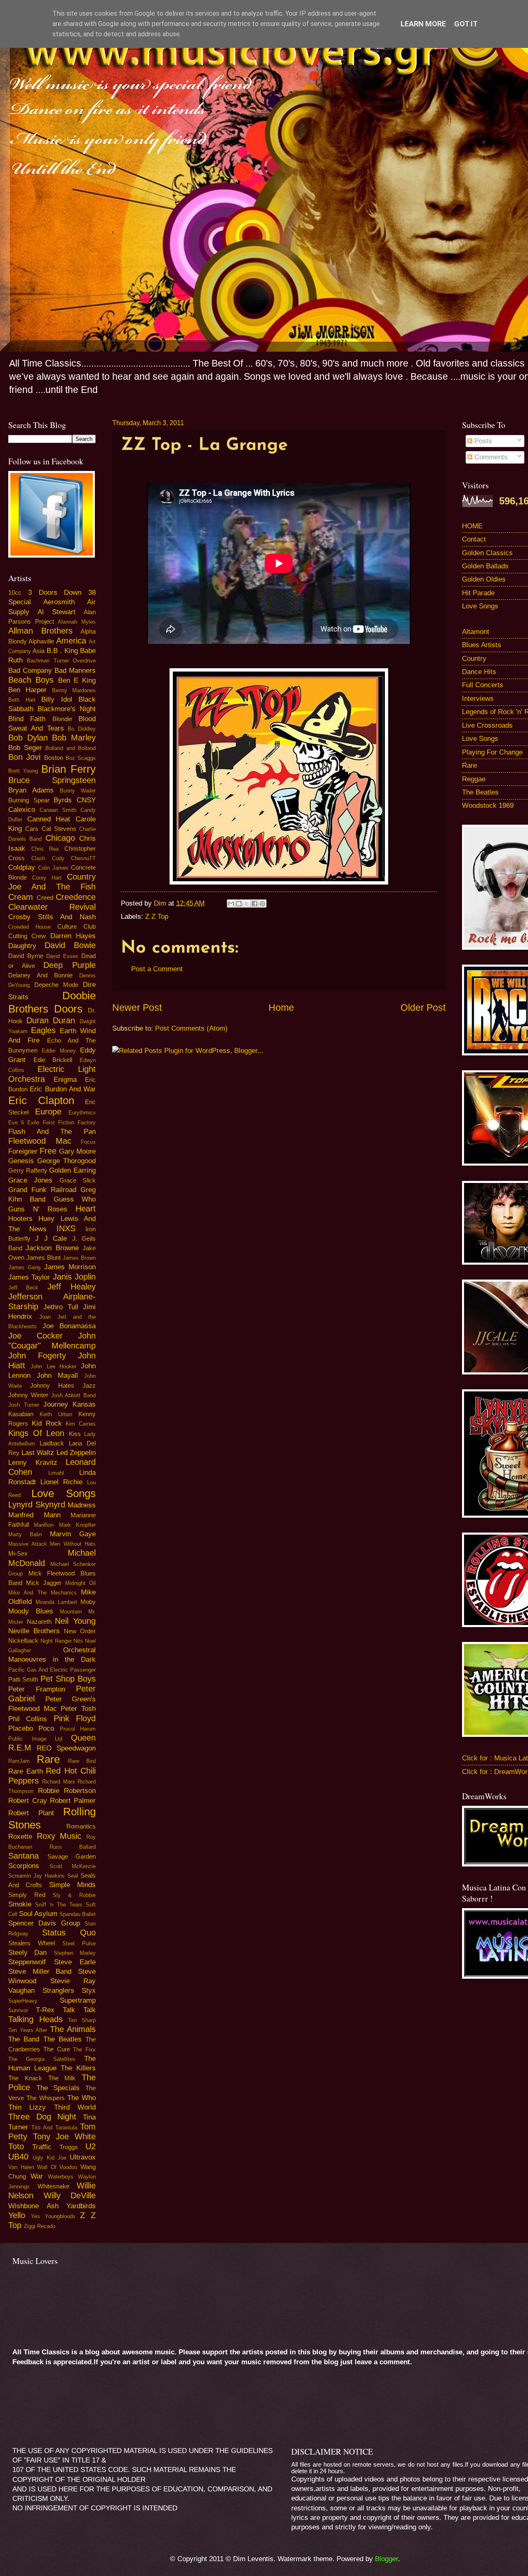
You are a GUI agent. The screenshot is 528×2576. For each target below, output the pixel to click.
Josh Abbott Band (74, 1395)
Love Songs (64, 1493)
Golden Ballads (485, 566)
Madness (82, 1505)
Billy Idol (57, 699)
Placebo (21, 1728)
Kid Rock (47, 1423)
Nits (78, 1641)
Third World (75, 2107)
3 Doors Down (55, 593)
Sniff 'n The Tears (59, 1905)
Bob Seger (25, 748)
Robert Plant (31, 1813)
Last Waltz (38, 1453)
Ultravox (83, 2157)
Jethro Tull (61, 1307)
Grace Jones (30, 1180)
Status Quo (69, 1933)
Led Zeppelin (76, 1453)
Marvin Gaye (73, 1534)
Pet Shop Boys (68, 1679)
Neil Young (75, 1621)
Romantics (81, 1826)
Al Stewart (57, 612)
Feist (49, 1122)
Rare (48, 1759)
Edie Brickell (53, 1060)
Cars (32, 829)
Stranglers (58, 1991)
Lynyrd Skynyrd (37, 1504)
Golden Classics (487, 553)
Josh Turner (24, 1405)
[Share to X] (247, 904)
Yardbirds (81, 2206)
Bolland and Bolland (71, 748)
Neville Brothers (34, 1631)
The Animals (73, 2029)
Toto (16, 2146)
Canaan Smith (58, 810)
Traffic (42, 2147)
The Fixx (84, 2050)
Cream (21, 897)
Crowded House (29, 927)
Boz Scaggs (81, 758)
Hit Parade (478, 593)
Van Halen (21, 2167)
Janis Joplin (74, 1277)
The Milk (62, 2078)
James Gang (24, 1267)
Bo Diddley (82, 729)
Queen (83, 1738)
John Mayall (57, 1376)
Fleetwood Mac (40, 1141)
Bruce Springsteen (52, 780)
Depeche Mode (56, 985)
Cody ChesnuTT (74, 858)
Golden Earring (72, 1170)
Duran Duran (51, 1020)
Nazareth (39, 1622)
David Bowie (70, 945)
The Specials (58, 2088)
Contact (474, 539)
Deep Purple (70, 965)
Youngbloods (60, 2216)
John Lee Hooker (54, 1366)
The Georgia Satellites (42, 2059)
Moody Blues (31, 1611)
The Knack (25, 2078)
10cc (15, 593)
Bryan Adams (31, 790)
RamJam (19, 1761)
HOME (472, 526)
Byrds (63, 800)
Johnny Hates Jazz (63, 1386)
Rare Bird (82, 1761)
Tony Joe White (64, 2136)
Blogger (387, 2559)
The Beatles (62, 2039)
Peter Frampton (37, 1689)
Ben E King (77, 680)
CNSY (86, 800)
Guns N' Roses (38, 1209)
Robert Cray (28, 1801)
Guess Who (75, 1199)
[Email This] (231, 904)
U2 (91, 2146)
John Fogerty (37, 1355)
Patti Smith (23, 1679)
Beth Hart (22, 700)
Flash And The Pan (52, 1132)
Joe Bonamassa (69, 1326)
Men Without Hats (73, 1544)
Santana (24, 1856)
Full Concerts (483, 685)
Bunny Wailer (78, 791)
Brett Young (23, 771)
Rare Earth (26, 1771)
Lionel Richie (61, 1482)
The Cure (57, 2049)
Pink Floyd (75, 1718)
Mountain (71, 1612)
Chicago (60, 838)
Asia (39, 651)
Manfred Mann (34, 1515)
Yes (35, 2216)
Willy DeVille (70, 2195)
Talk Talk (79, 2010)
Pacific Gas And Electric (38, 1670)
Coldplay (22, 867)
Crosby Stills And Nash (52, 917)
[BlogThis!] (239, 904)
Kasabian (21, 1414)
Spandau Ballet (78, 1914)
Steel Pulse (79, 1943)
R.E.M (20, 1748)
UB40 (18, 2157)
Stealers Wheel (32, 1943)
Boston (54, 758)
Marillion (44, 1525)
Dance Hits (479, 672)
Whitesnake (53, 2186)
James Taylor (29, 1277)
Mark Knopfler (77, 1525)
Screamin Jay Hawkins (37, 1876)
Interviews (478, 699)
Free (48, 1151)
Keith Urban (56, 1414)
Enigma (65, 1080)
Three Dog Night (42, 2117)
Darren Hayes (73, 936)
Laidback (52, 1443)
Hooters (20, 1219)
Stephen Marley (75, 1953)
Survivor (18, 2010)
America (71, 641)
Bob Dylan (28, 738)
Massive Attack (28, 1544)
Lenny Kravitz (33, 1463)
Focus (88, 1142)
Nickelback (23, 1641)
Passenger (83, 1670)
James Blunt (44, 1258)
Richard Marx (58, 1782)
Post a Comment (157, 969)
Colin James (53, 868)
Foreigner (23, 1151)
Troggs (69, 2147)
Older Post (423, 1008)
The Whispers (46, 2098)
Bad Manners (75, 671)
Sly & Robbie (74, 1895)
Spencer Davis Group (44, 1923)
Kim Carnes (81, 1424)
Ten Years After (28, 2030)
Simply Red (27, 1895)
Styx (89, 1991)
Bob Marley (74, 738)
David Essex (62, 956)
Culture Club (77, 927)
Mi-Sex (18, 1554)
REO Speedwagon (66, 1748)
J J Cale (51, 1238)
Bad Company (30, 671)
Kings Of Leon (36, 1433)
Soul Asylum (38, 1914)
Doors (68, 1009)
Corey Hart (47, 878)
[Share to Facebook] (255, 904)
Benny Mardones (74, 690)
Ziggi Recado (40, 2226)
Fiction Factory (77, 1122)
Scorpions (24, 1866)
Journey (56, 1404)
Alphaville (41, 641)
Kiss (75, 1434)
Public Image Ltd (35, 1739)
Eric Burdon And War (63, 1089)
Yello (17, 2215)
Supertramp (78, 2000)
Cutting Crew (27, 936)
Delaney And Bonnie (40, 975)
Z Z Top (157, 917)
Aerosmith (59, 602)
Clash (38, 858)
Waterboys (61, 2177)
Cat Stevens (59, 829)
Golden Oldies (484, 579)
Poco (46, 1728)
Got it (466, 24)
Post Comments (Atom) (191, 1028)
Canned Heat (49, 819)
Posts (482, 441)
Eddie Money (59, 1051)
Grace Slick (78, 1180)
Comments (490, 457)
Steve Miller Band (40, 1972)
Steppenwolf (27, 1962)
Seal (73, 1876)
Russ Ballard (73, 1847)
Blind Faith (27, 719)
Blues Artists (482, 645)
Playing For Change (492, 752)
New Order (80, 1631)
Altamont (476, 632)
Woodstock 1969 (488, 805)
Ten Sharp (82, 2020)
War (37, 2176)
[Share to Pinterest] (262, 904)
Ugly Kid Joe (49, 2158)
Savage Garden (72, 1857)
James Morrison (70, 1267)
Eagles (43, 1030)
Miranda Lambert (56, 1602)
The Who (81, 2098)
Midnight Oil (80, 1583)
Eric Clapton (41, 1100)
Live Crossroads (487, 725)
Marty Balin (25, 1534)
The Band (24, 2039)
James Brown (79, 1258)
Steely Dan (27, 1953)
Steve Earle (75, 1962)
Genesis (21, 1161)
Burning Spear (29, 800)
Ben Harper (27, 690)
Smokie (20, 1904)
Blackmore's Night (67, 709)
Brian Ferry (68, 769)
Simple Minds (72, 1885)
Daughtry (22, 946)
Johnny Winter (28, 1395)
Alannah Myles (77, 622)
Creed (45, 898)
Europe (48, 1112)
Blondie (62, 719)
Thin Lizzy (27, 2107)
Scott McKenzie (73, 1866)
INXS (66, 1228)
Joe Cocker (35, 1336)
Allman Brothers (40, 631)
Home (281, 1008)
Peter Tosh (78, 1709)
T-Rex (45, 2010)
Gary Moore (77, 1151)
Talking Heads (35, 2019)
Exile (33, 1122)
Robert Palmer (73, 1801)
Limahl (56, 1473)
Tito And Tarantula (54, 2128)
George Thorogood (66, 1161)
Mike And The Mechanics (42, 1593)
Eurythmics (82, 1113)
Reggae (474, 779)
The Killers (78, 2068)
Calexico (22, 810)
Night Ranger (56, 1641)
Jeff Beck (23, 1288)
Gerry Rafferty (28, 1171)
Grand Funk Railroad (42, 1190)
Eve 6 (16, 1122)
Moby (88, 1602)
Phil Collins (28, 1719)
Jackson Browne (52, 1248)
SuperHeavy (23, 2001)
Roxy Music (59, 1836)
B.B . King (62, 651)
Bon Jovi (24, 757)
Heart (86, 1209)
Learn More (423, 24)
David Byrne (26, 956)
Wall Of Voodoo (57, 2167)
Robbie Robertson (67, 1791)
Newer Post (137, 1008)
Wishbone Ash (33, 2206)
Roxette (20, 1837)
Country (474, 659)
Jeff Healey (72, 1287)
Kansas (84, 1404)
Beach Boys (31, 680)
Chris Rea (45, 849)
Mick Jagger (44, 1583)
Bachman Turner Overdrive (61, 661)
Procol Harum (78, 1729)
